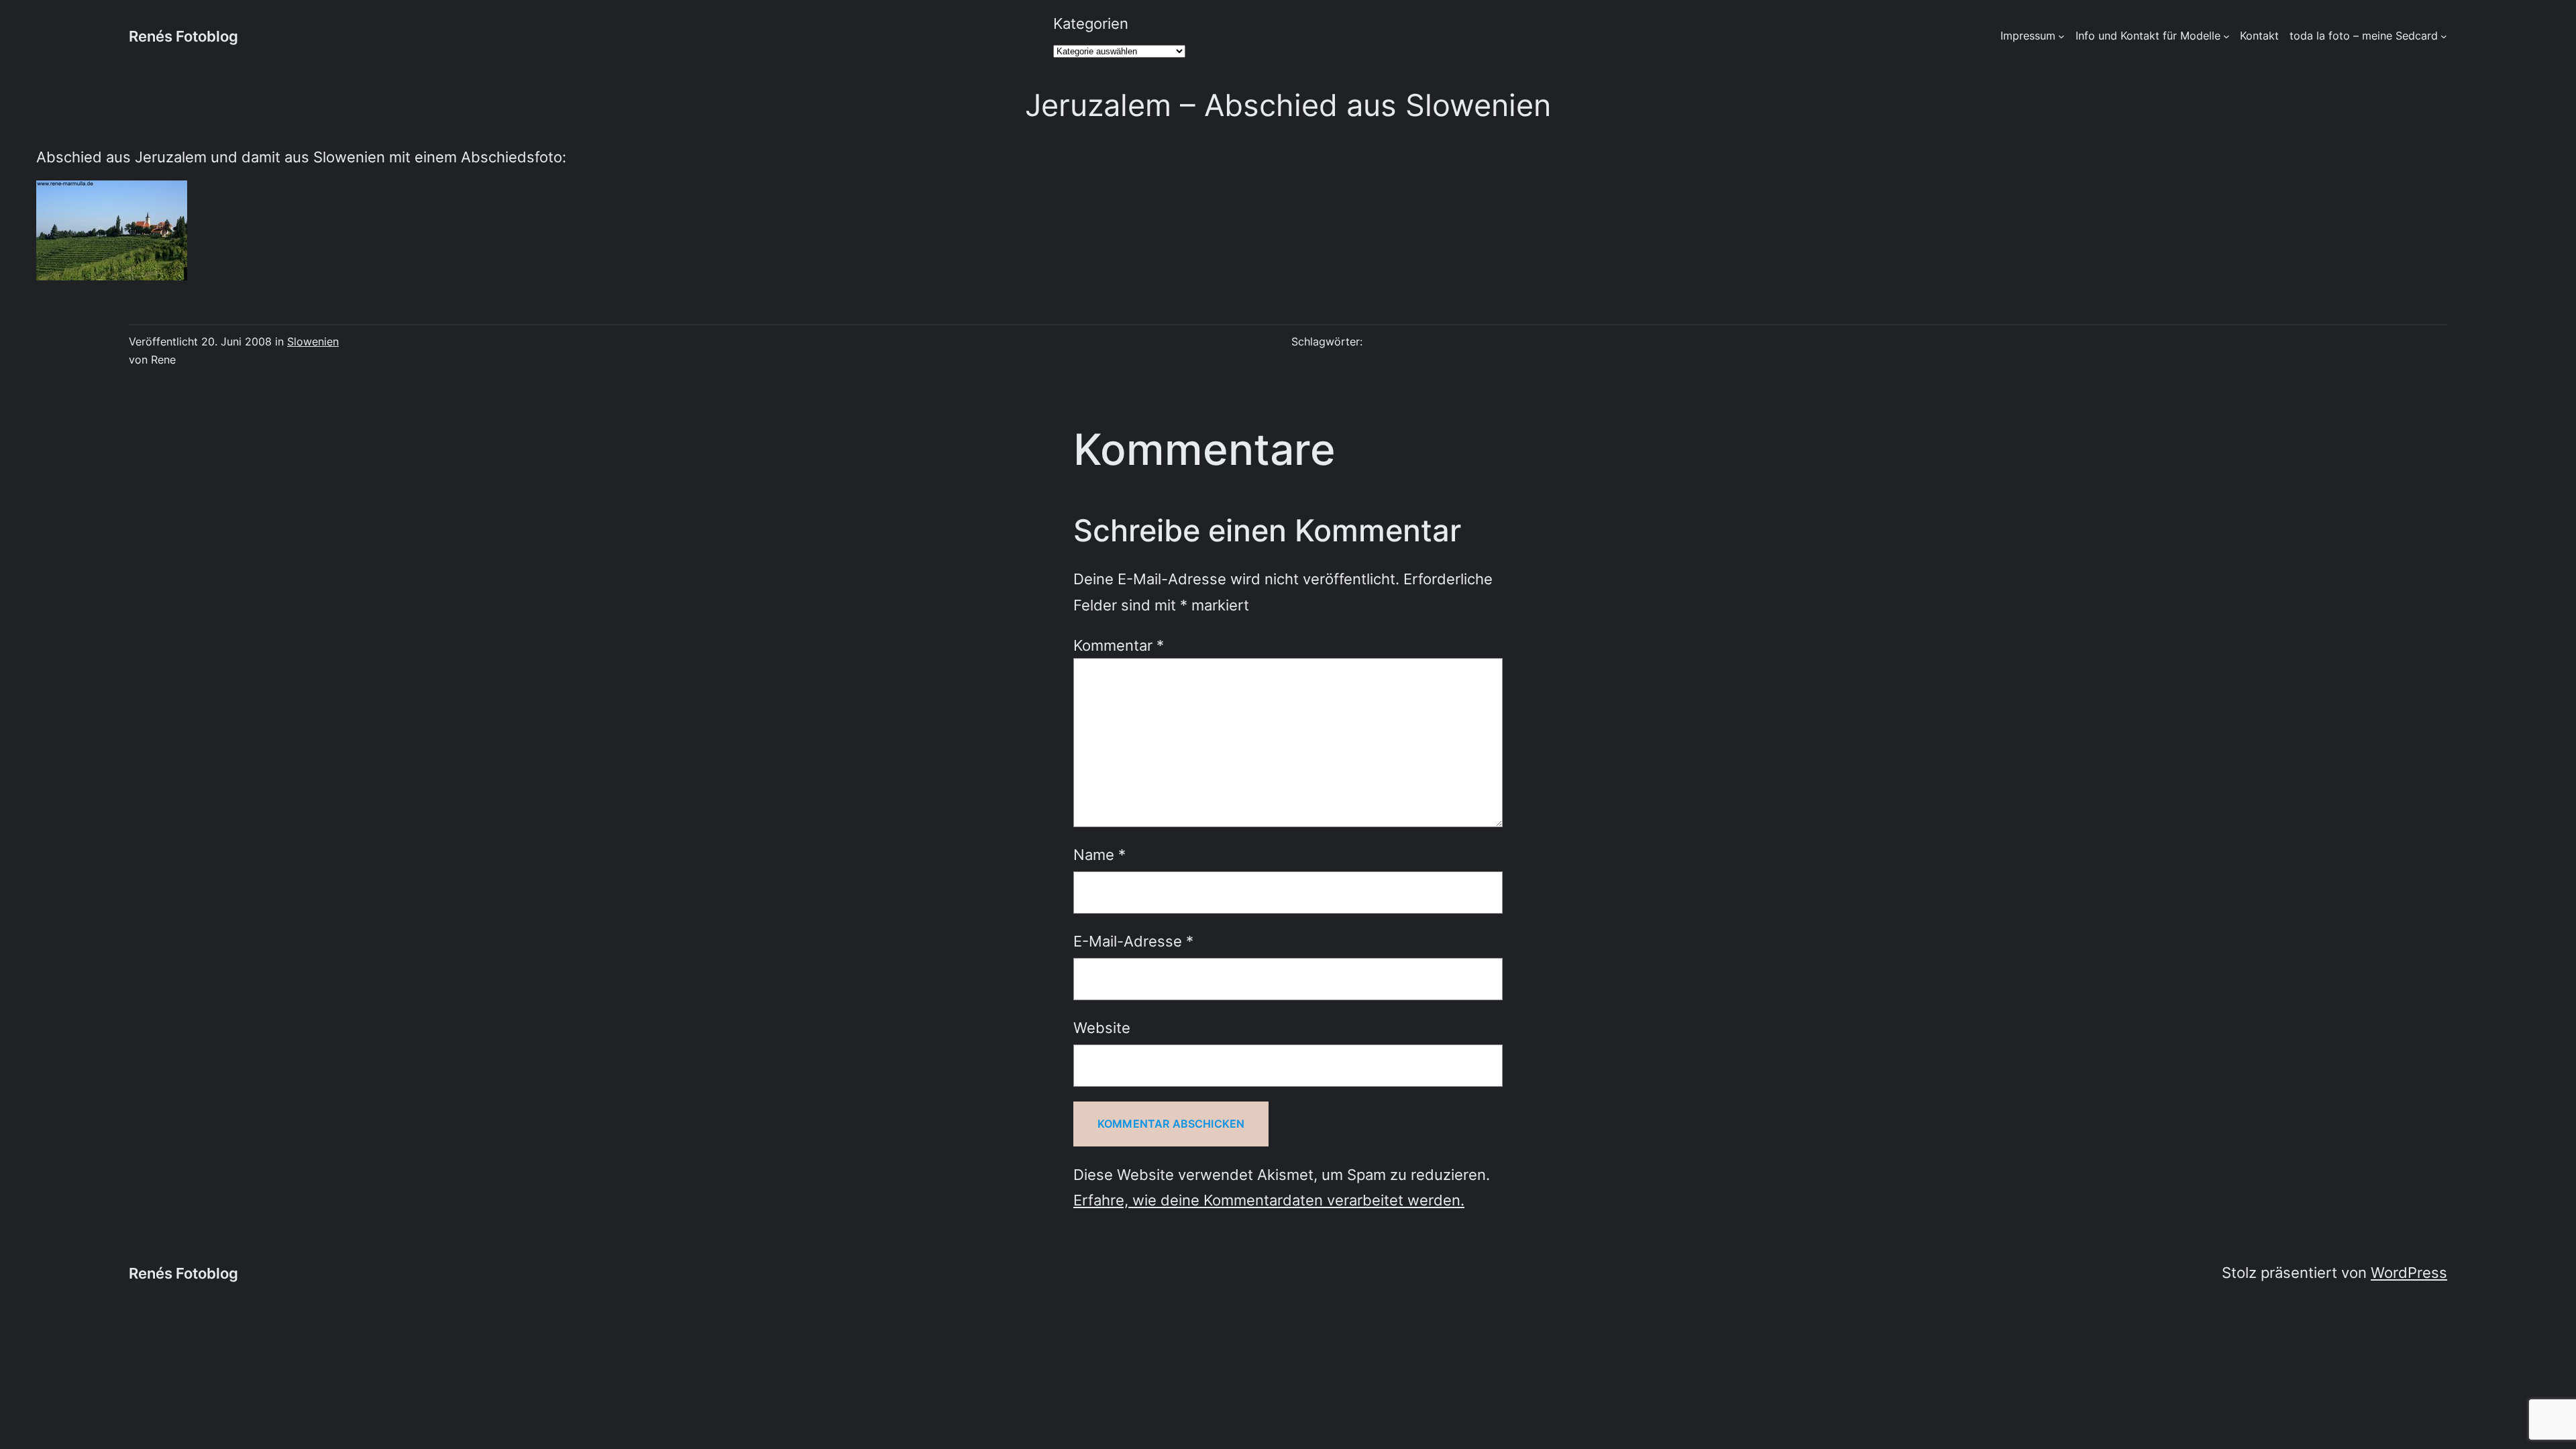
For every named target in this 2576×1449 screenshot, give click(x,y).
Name (1099, 854)
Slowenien (313, 341)
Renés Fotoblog (183, 36)
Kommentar (1119, 645)
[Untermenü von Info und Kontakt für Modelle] (2226, 36)
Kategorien (1091, 23)
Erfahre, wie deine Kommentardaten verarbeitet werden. (1269, 1200)
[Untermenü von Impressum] (2061, 36)
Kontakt (2259, 36)
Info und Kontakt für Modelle (2148, 36)
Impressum (2028, 36)
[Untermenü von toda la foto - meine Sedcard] (2444, 36)
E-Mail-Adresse (1133, 941)
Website (1102, 1027)
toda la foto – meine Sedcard (2364, 36)
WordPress (2409, 1272)
